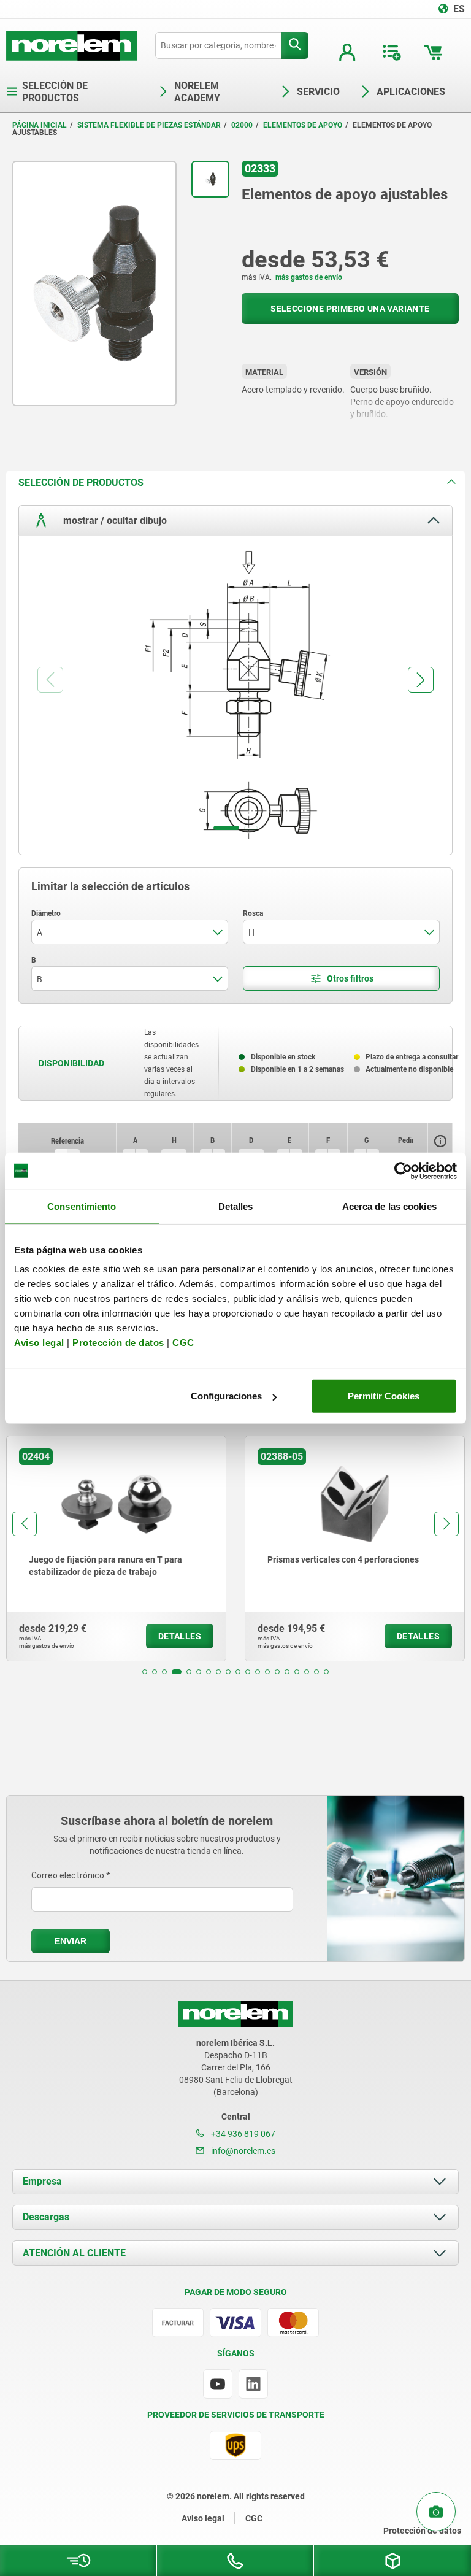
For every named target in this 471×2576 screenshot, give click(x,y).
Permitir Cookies (384, 1396)
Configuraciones (226, 1396)
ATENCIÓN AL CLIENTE (74, 2253)
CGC (183, 1343)
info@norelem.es (242, 2151)
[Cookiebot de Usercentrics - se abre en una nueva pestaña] (403, 1171)
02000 (242, 125)
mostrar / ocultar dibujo (114, 520)
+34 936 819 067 (242, 2134)
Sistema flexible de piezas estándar (149, 125)
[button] (145, 1672)
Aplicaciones (411, 92)
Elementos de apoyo (303, 125)
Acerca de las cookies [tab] (389, 1206)
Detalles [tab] (236, 1206)
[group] (120, 1548)
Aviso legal (39, 1343)
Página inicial (40, 125)
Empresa (42, 2181)
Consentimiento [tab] (82, 1206)
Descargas (46, 2217)
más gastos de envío (309, 277)
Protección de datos (118, 1343)
